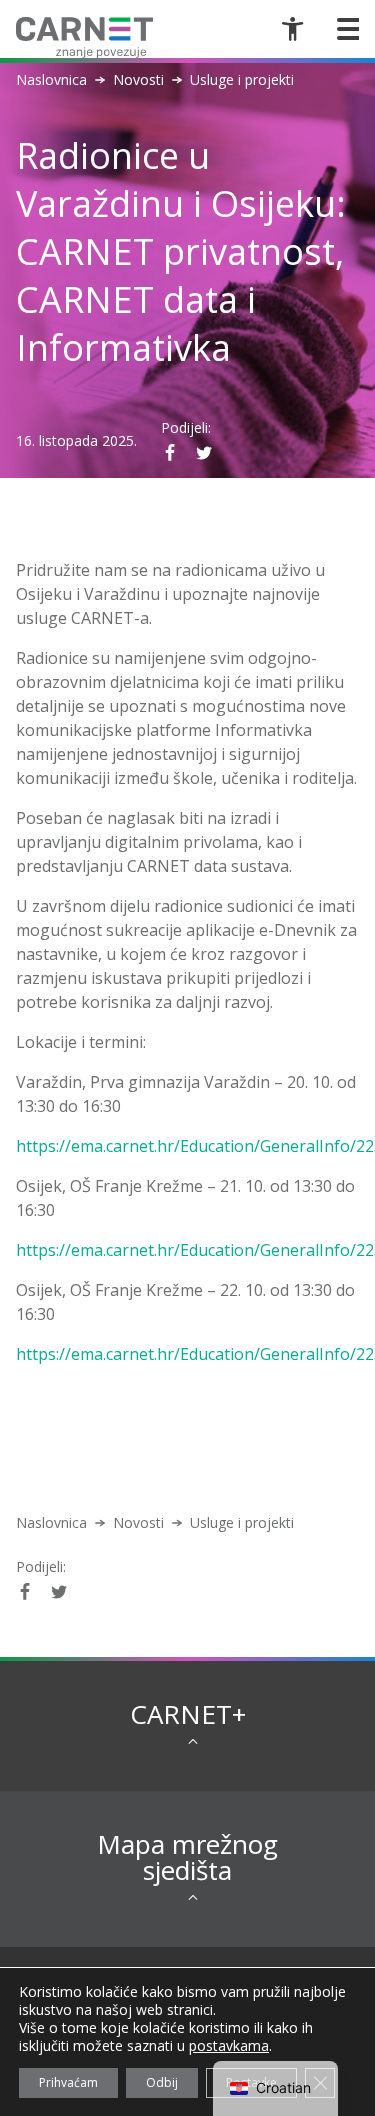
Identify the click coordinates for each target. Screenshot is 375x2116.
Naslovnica (51, 80)
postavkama (229, 2046)
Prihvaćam (68, 2082)
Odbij (162, 2082)
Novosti (138, 80)
